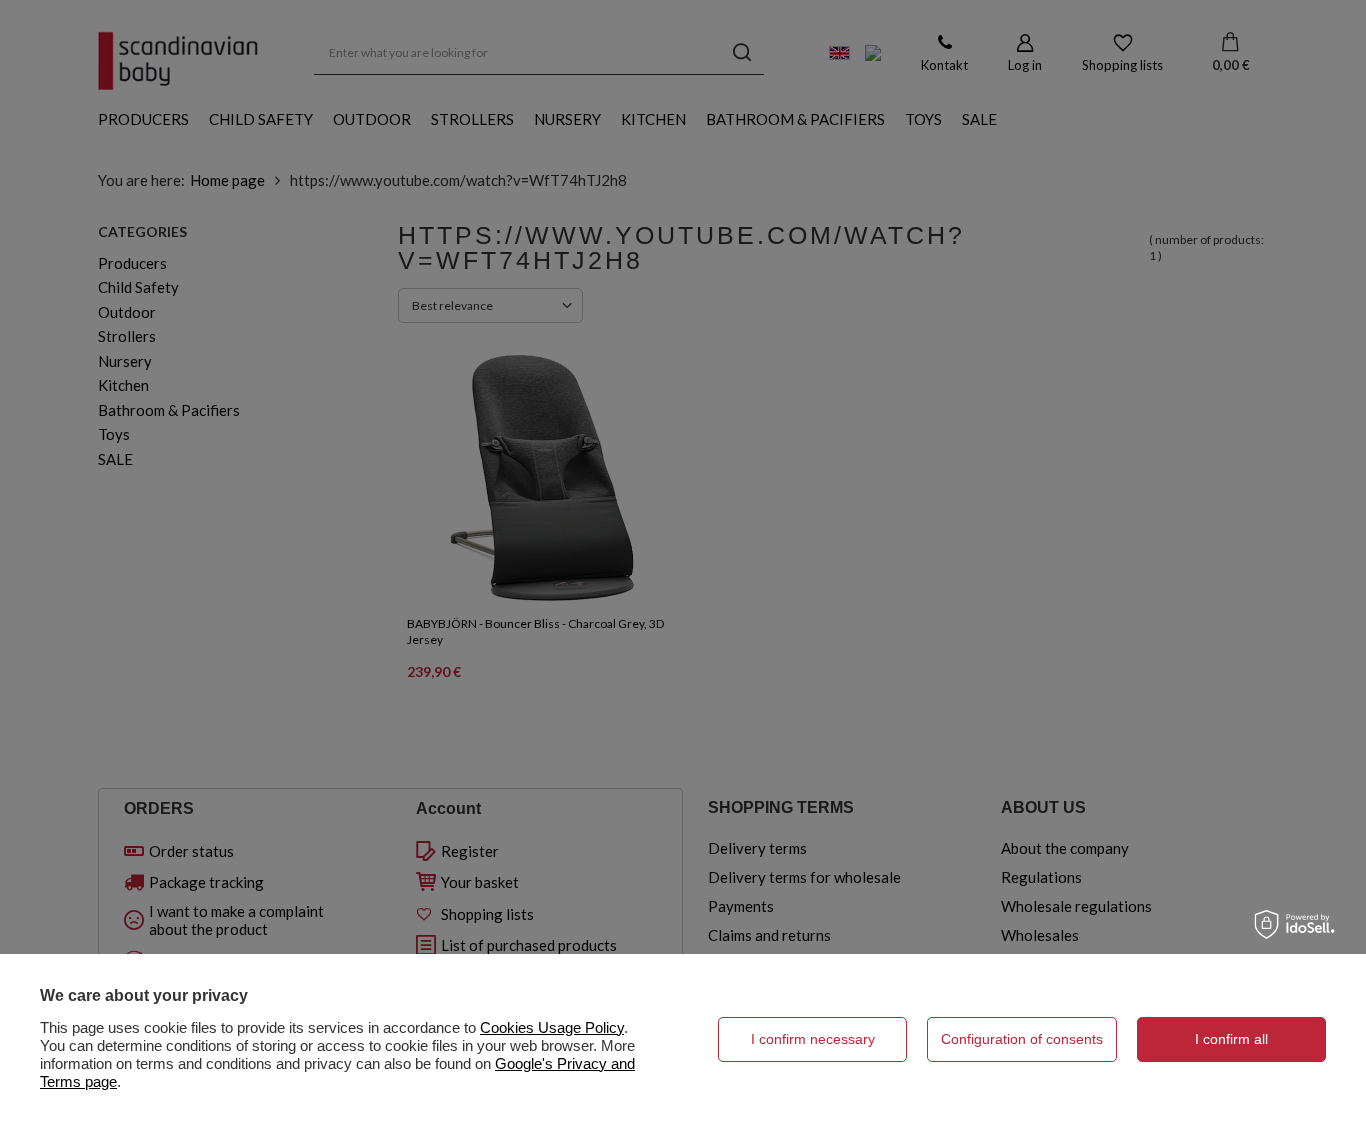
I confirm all (1231, 1039)
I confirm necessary (813, 1039)
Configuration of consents (1022, 1039)
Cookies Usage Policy (552, 1027)
